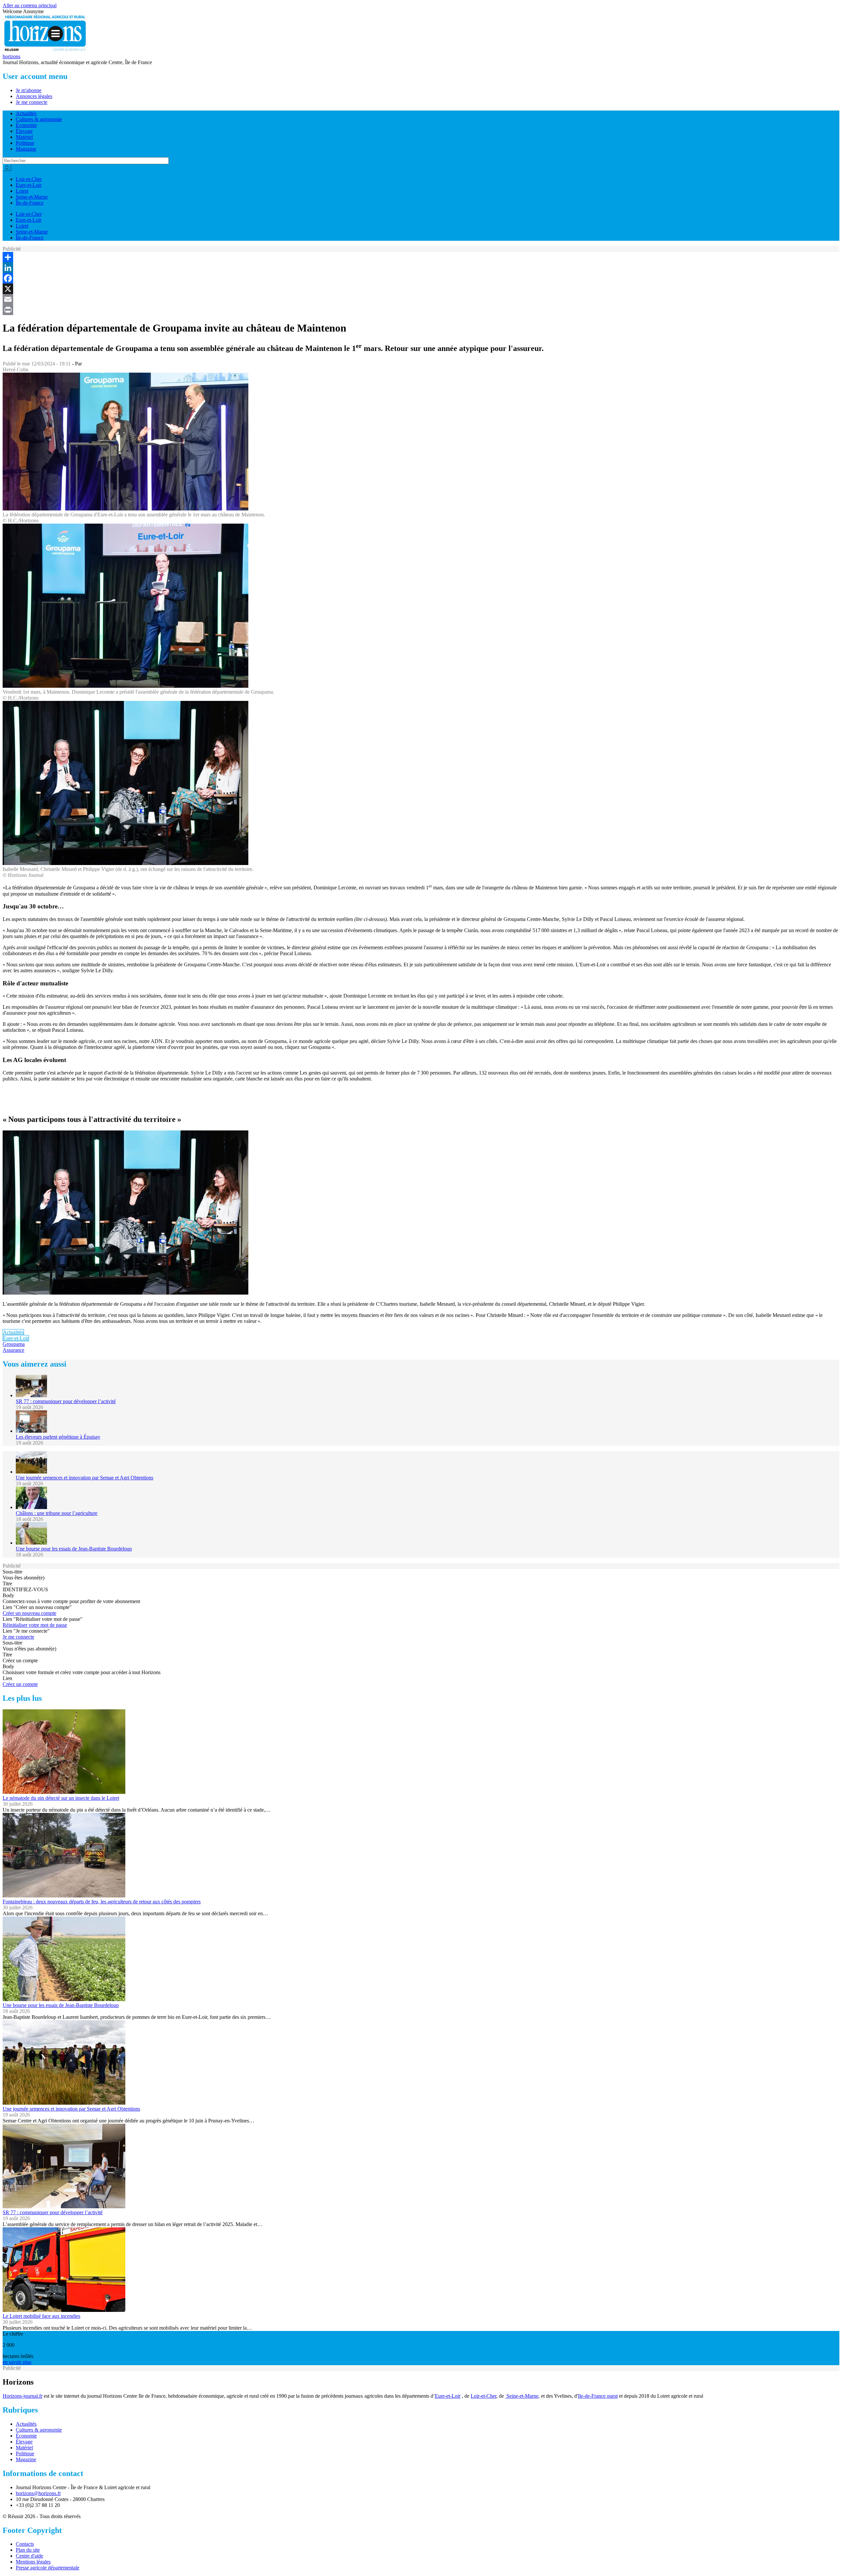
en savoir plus (17, 2362)
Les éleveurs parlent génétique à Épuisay (58, 1437)
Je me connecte (32, 102)
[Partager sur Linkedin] (421, 268)
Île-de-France (30, 203)
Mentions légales (33, 2562)
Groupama (14, 1344)
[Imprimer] (421, 310)
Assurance (13, 1350)
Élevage (24, 131)
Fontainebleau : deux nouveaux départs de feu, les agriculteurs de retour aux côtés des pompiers (102, 1902)
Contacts (25, 2544)
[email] (421, 299)
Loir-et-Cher (29, 179)
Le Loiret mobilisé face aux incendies (41, 2316)
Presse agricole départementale (48, 2568)
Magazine (26, 149)
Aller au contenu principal (30, 5)
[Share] (421, 257)
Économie (26, 125)
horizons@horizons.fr (38, 2493)
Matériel (24, 137)
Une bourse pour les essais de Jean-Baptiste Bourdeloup (74, 1549)
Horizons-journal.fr (23, 2396)
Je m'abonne (29, 90)
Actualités (26, 113)
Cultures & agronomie (39, 119)
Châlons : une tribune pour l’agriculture (57, 1513)
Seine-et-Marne (32, 197)
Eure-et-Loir (29, 185)
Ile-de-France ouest (598, 2396)
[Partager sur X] (421, 289)
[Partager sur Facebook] (421, 278)
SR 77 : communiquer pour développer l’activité (66, 1401)
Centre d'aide (29, 2556)
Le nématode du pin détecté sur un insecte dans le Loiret (61, 1798)
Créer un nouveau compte (29, 1613)
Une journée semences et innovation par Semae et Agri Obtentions (85, 1478)
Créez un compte (20, 1684)
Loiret (22, 191)
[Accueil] (45, 50)
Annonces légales (34, 96)
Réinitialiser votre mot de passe (35, 1625)
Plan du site (28, 2550)
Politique (25, 143)
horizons (12, 56)
